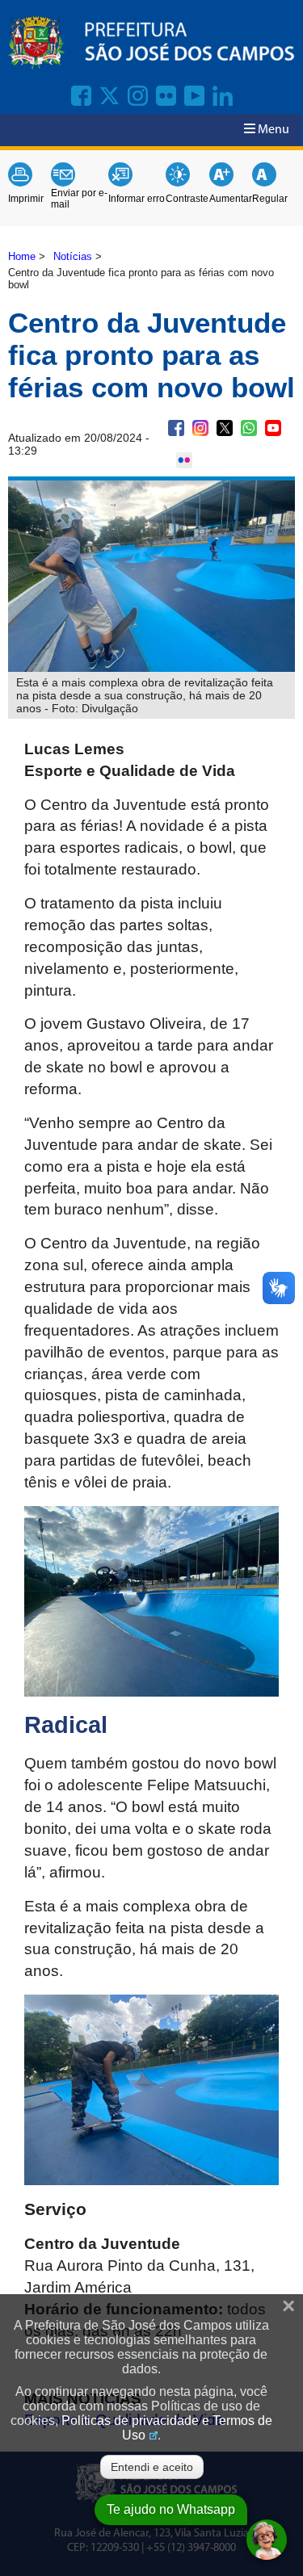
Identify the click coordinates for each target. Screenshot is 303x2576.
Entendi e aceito (152, 2467)
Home (22, 256)
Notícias (73, 256)
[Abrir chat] (267, 2540)
